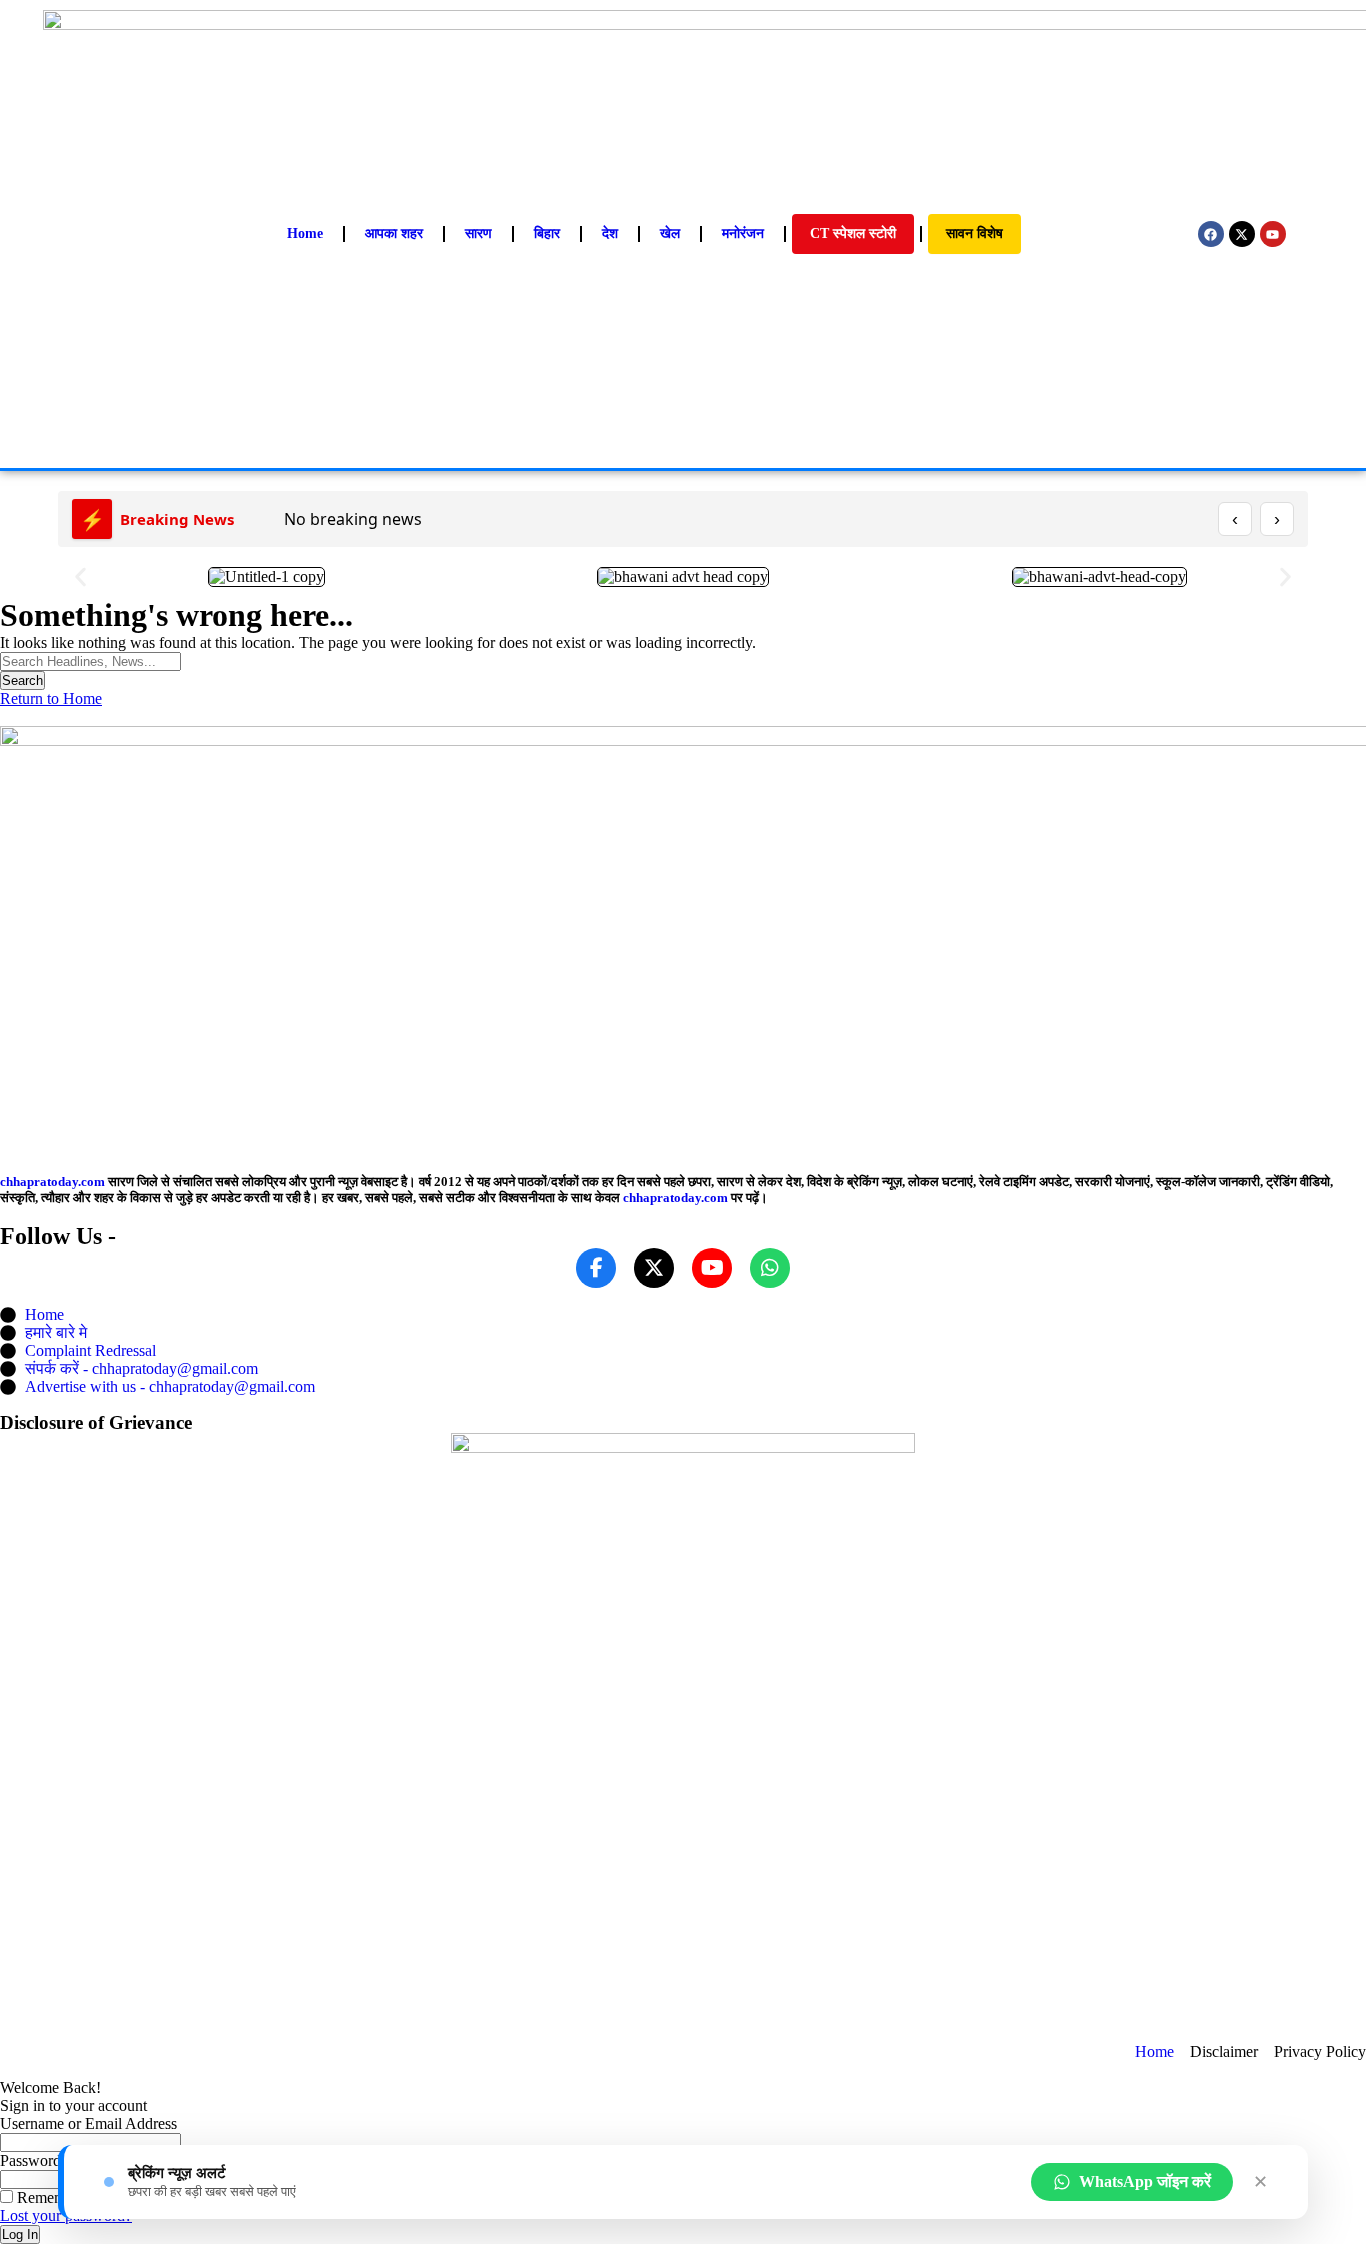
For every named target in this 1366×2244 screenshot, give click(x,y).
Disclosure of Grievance (96, 1422)
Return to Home (51, 698)
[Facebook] (1211, 234)
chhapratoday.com (52, 1181)
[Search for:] (90, 660)
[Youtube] (1273, 234)
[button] (80, 577)
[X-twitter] (1242, 234)
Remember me (61, 2197)
